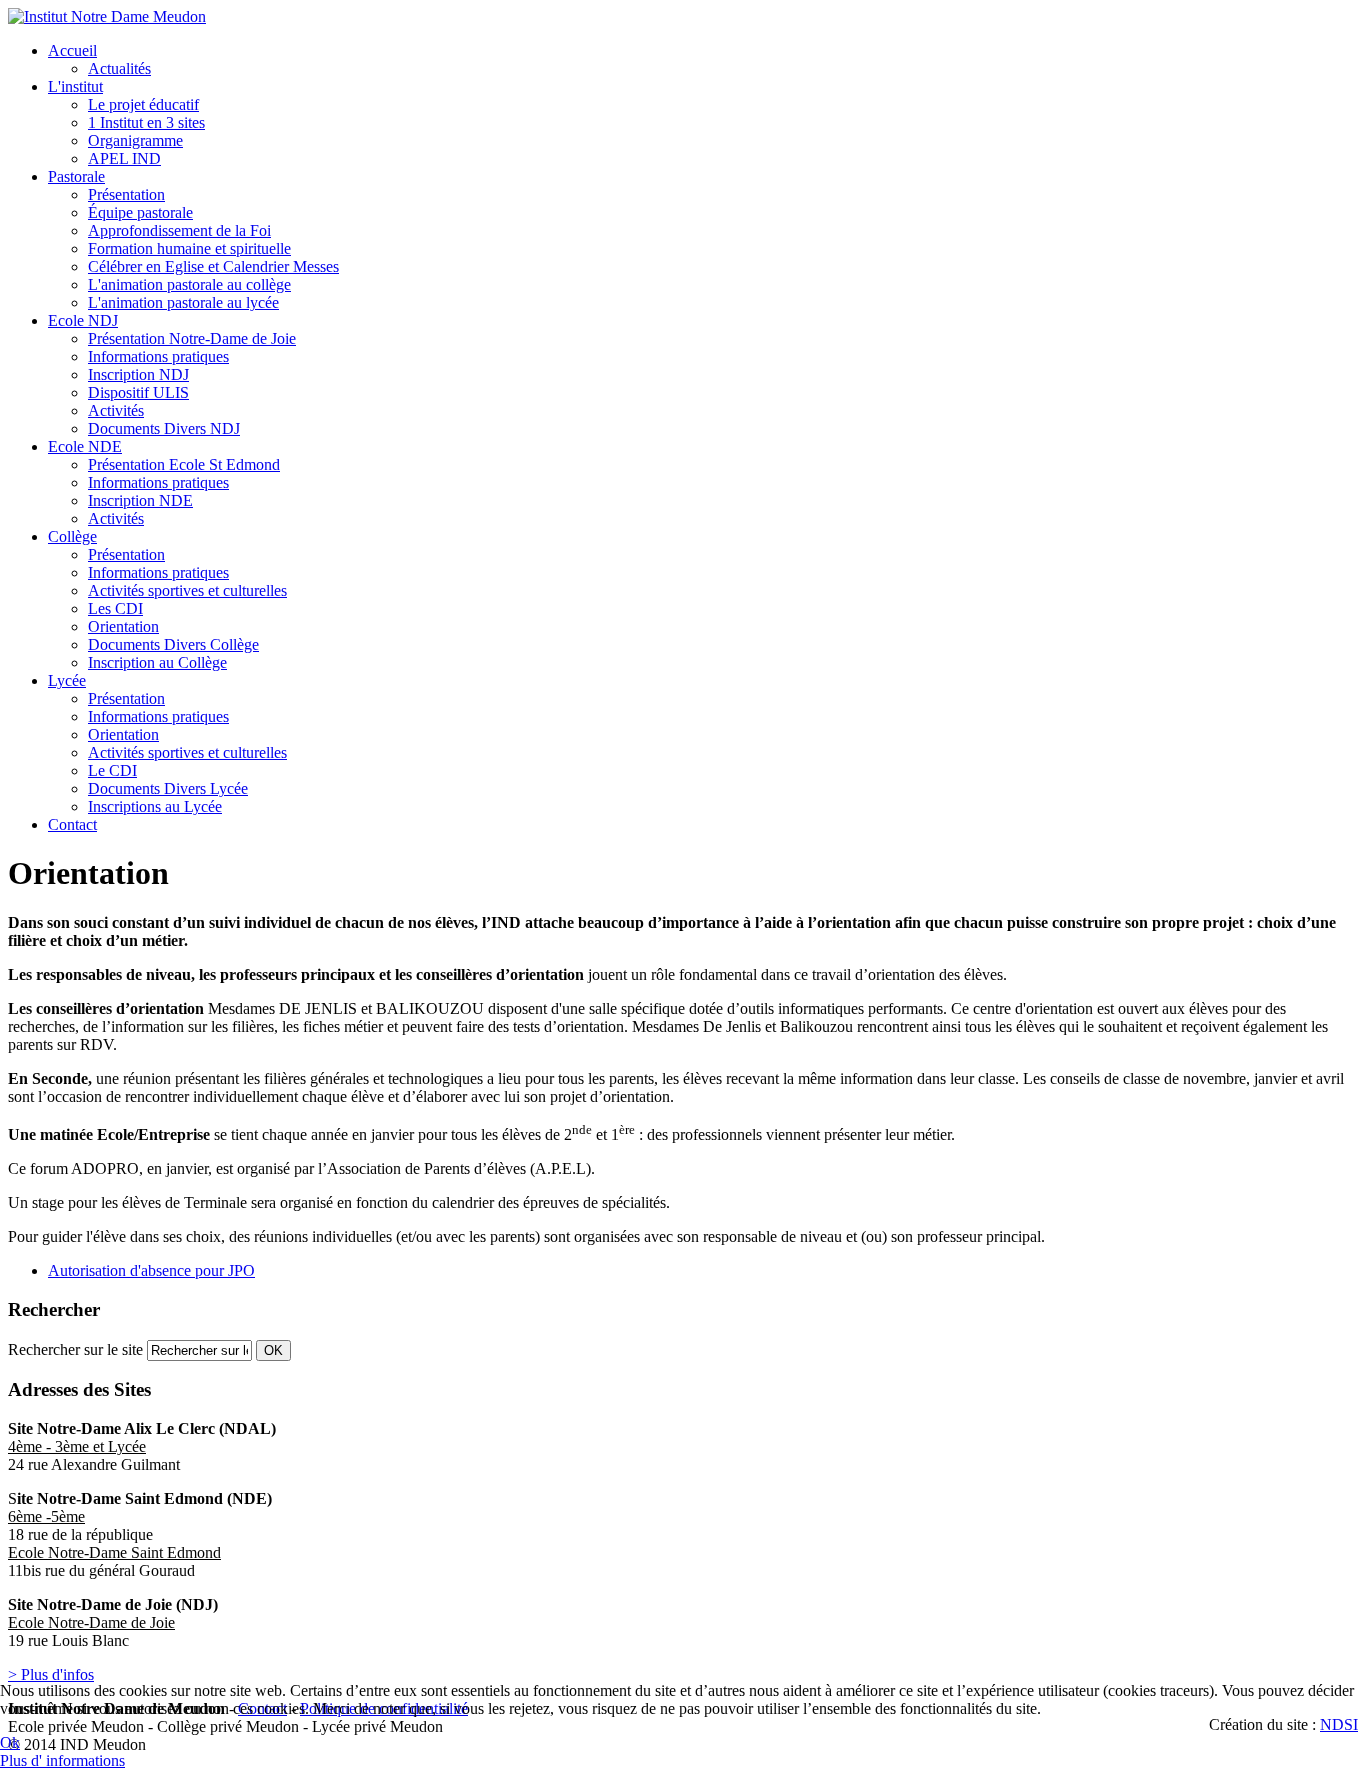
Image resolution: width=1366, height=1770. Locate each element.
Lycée (67, 680)
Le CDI (112, 770)
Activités (116, 410)
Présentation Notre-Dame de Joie (192, 338)
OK (273, 1350)
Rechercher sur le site (75, 1349)
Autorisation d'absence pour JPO (151, 1270)
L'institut (75, 86)
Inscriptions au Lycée (155, 806)
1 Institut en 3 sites (146, 122)
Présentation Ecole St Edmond (184, 464)
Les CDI (115, 608)
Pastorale (76, 176)
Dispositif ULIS (138, 392)
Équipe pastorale (140, 212)
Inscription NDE (140, 500)
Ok (10, 1742)
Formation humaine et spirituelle (189, 248)
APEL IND (124, 158)
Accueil (72, 50)
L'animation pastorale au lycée (183, 302)
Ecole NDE (85, 446)
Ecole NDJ (83, 320)
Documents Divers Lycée (168, 788)
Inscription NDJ (138, 374)
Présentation (126, 194)
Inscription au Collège (157, 662)
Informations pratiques (158, 356)
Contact (72, 824)
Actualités (119, 68)
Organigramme (135, 140)
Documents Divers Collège (173, 644)
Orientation (123, 626)
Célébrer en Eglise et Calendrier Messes (213, 266)
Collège (72, 536)
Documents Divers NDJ (164, 428)
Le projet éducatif (143, 104)
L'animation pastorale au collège (189, 284)
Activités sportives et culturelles (187, 590)
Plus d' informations (62, 1760)
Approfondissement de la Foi (179, 230)
